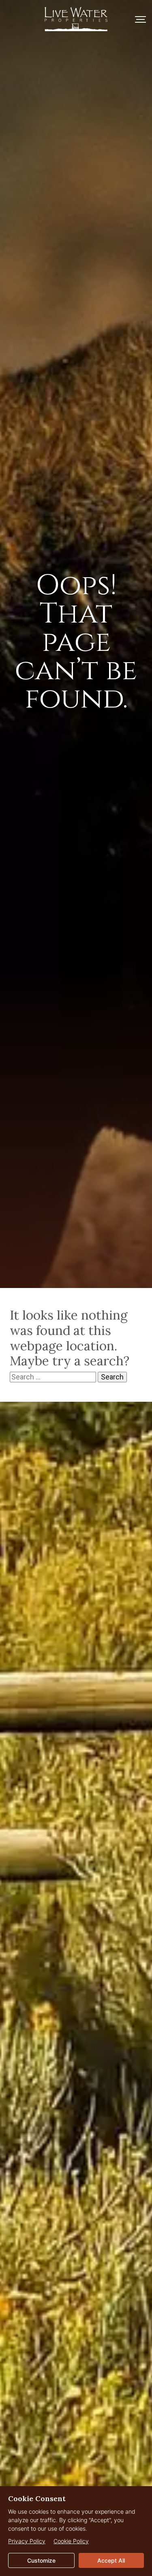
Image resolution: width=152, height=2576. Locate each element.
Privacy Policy (27, 2541)
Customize (41, 2560)
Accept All (111, 2560)
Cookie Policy (71, 2541)
